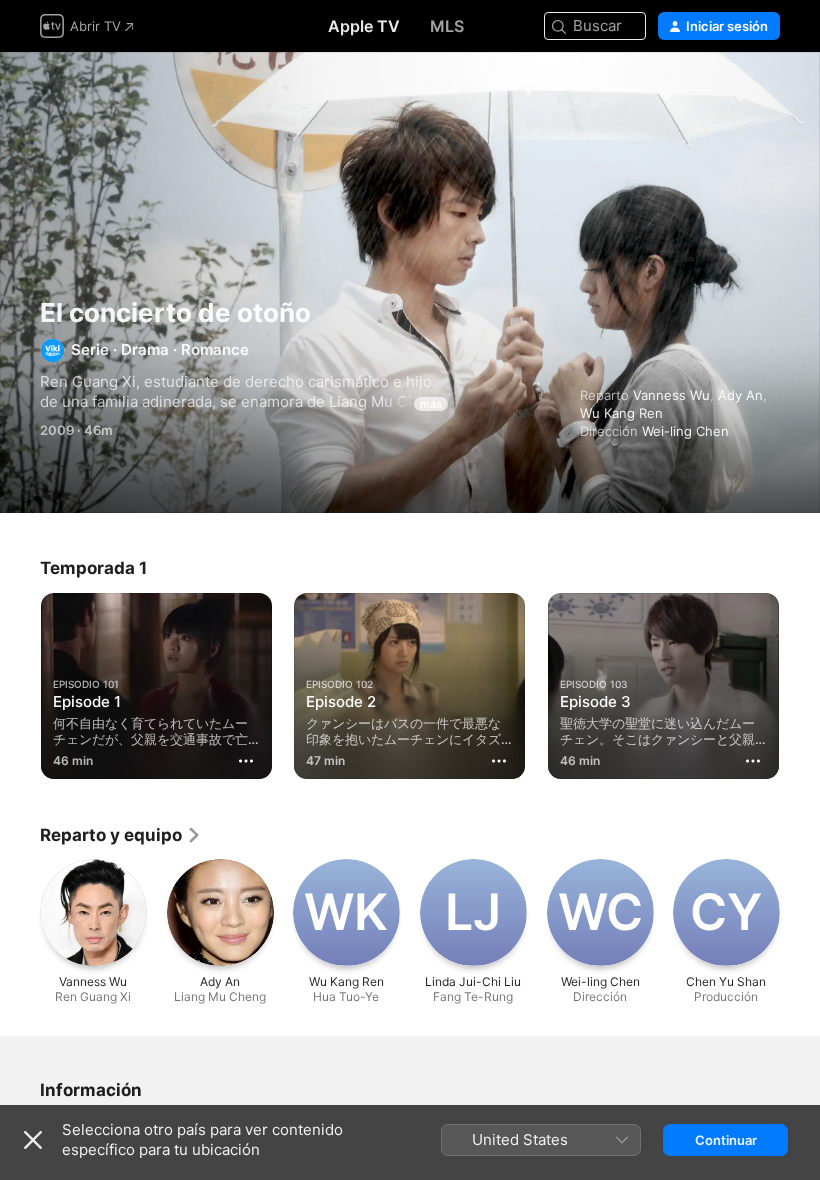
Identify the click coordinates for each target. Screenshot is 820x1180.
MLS (447, 26)
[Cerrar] (33, 1140)
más (431, 404)
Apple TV (364, 26)
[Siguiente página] (800, 682)
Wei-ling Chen (685, 431)
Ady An (740, 395)
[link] (121, 835)
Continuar (726, 1140)
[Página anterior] (20, 682)
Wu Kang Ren (621, 413)
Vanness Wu (671, 395)
